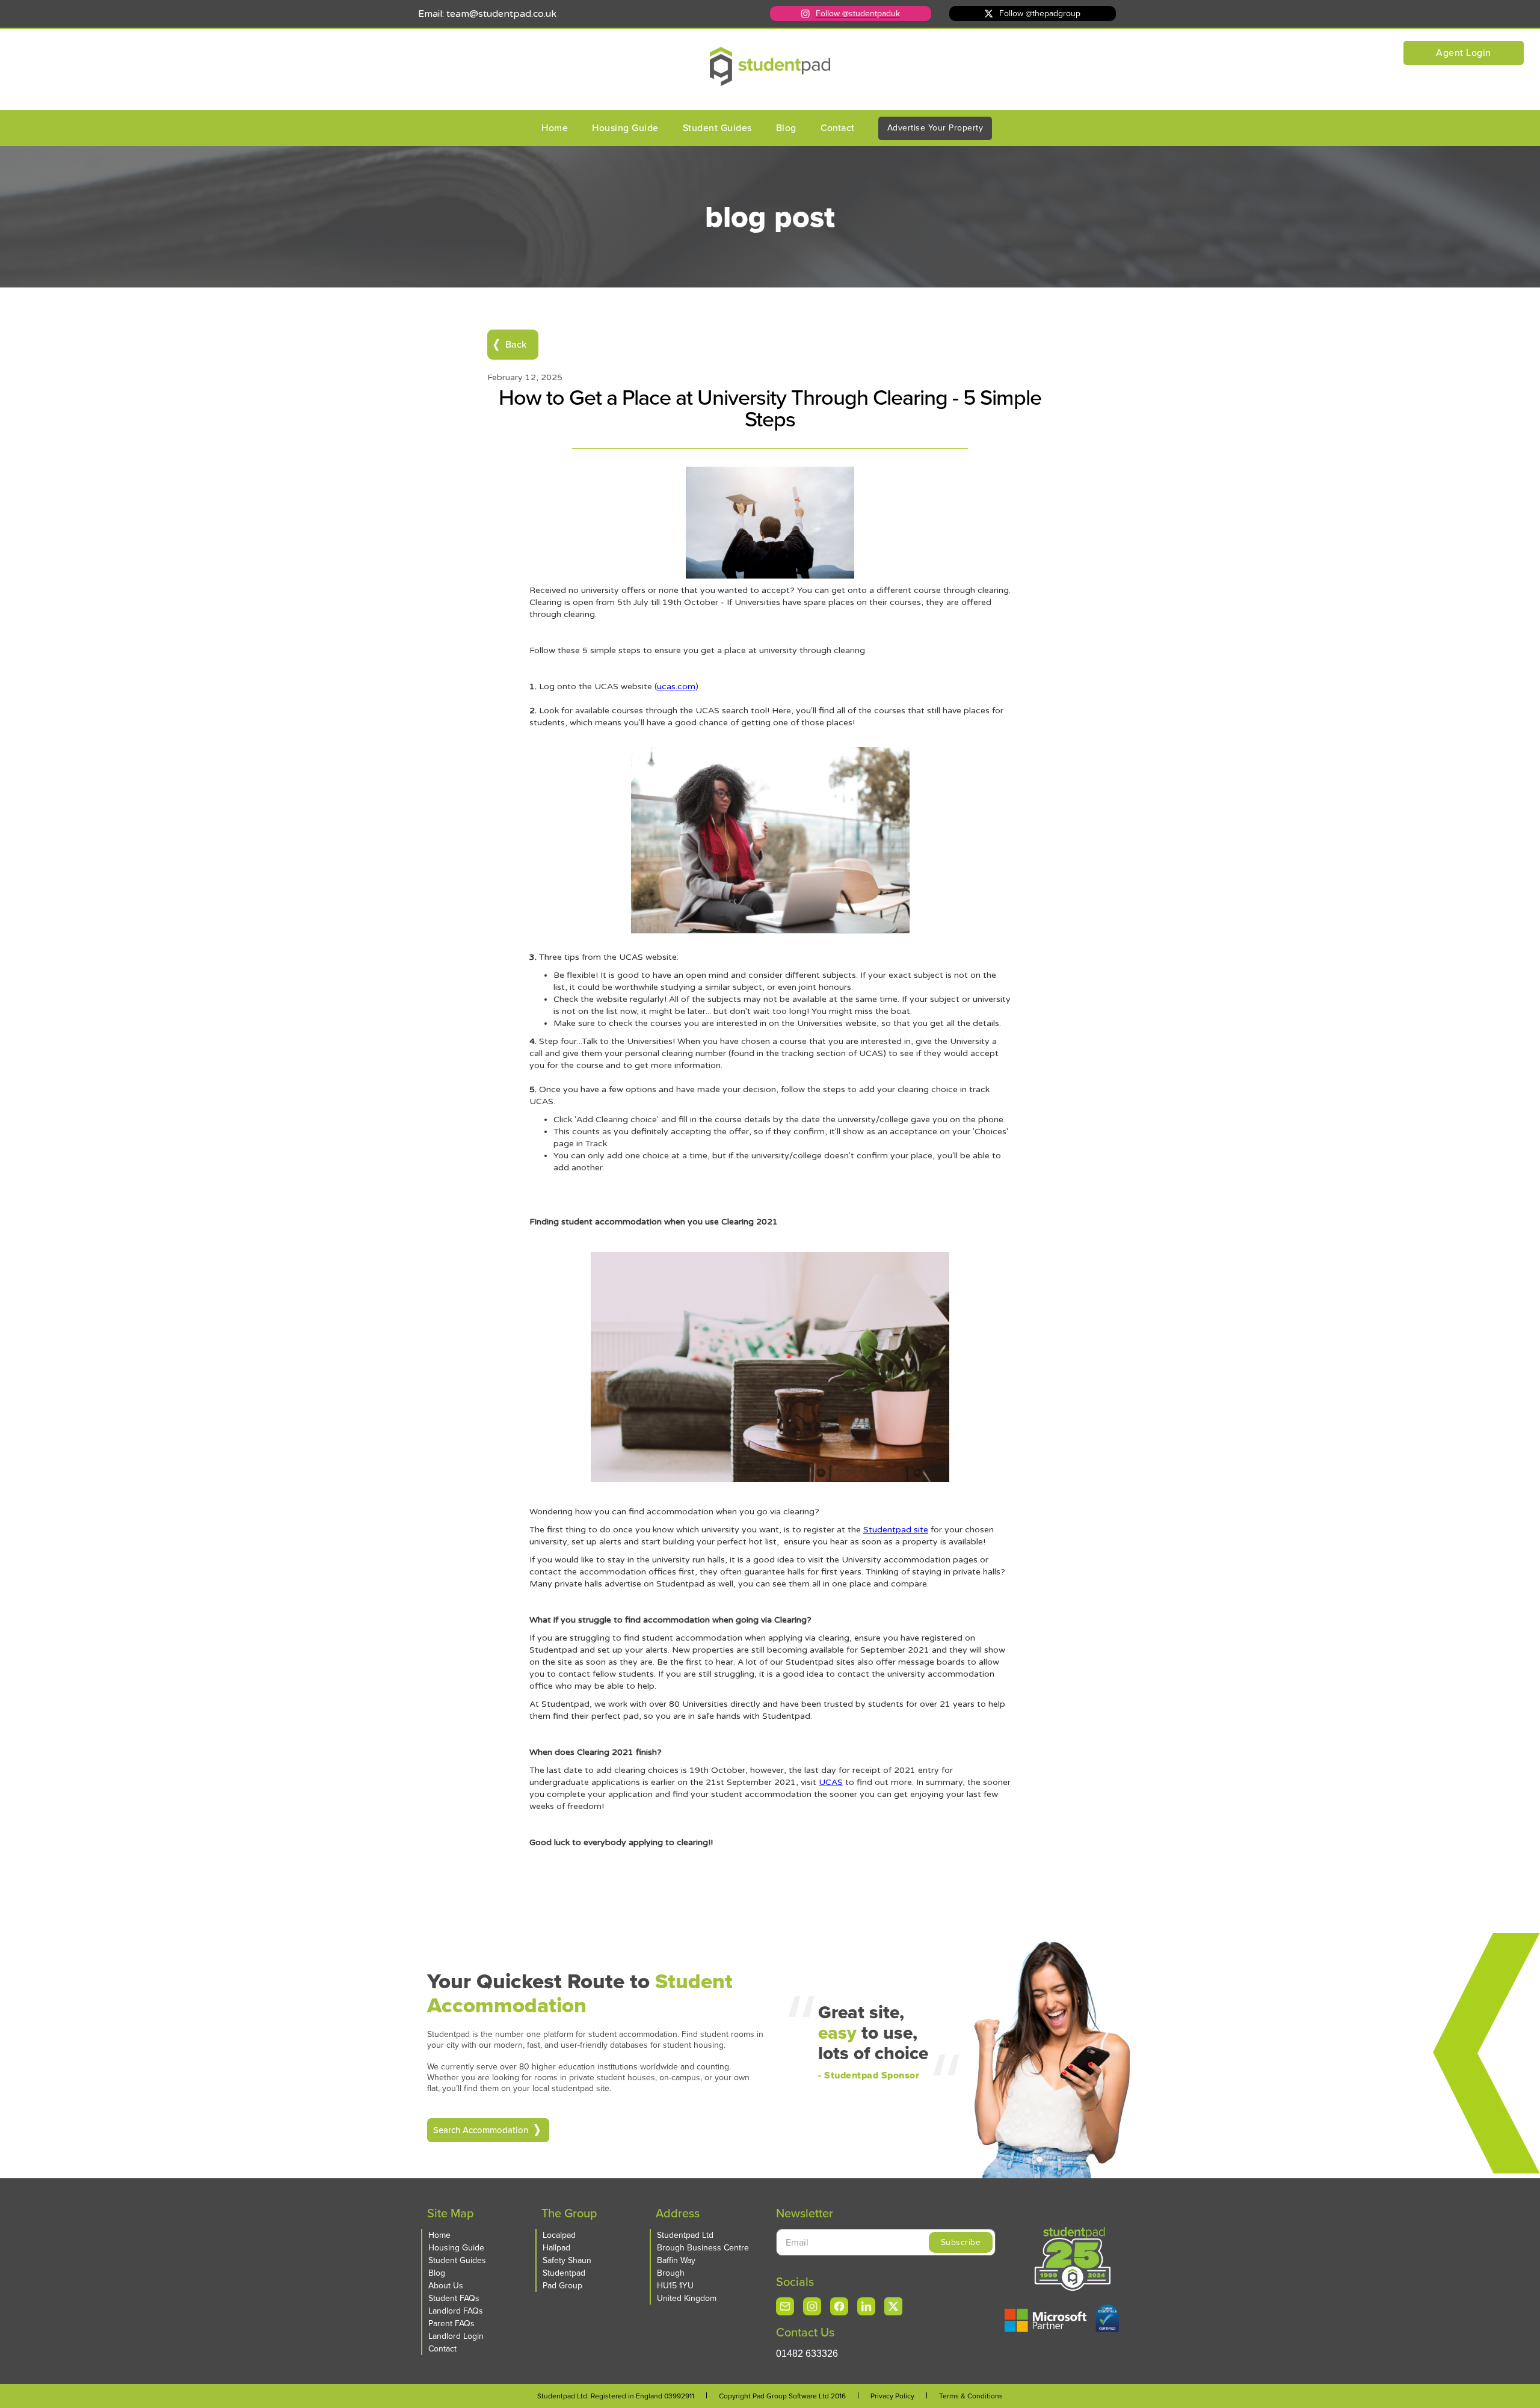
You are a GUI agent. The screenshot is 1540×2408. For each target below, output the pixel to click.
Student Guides (717, 128)
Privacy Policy (892, 2396)
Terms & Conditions (971, 2396)
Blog (786, 128)
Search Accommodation (481, 2130)
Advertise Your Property (935, 128)
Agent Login (1464, 53)
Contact (837, 128)
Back (516, 344)
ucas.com (676, 686)
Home (555, 128)
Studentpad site (896, 1530)
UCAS (831, 1782)
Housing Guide (625, 128)
